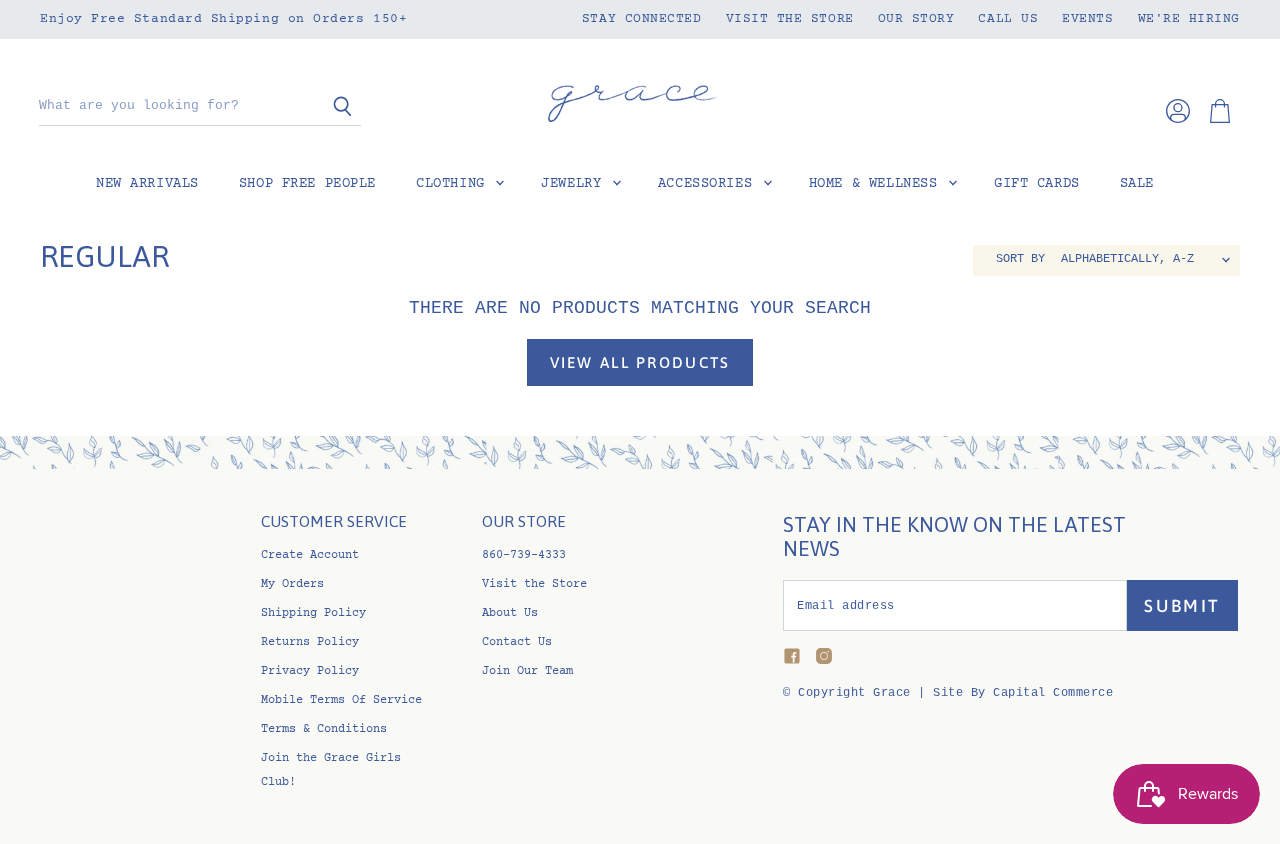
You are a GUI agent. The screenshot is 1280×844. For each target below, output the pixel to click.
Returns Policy (310, 642)
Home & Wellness (877, 184)
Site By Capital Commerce (1023, 693)
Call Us (1008, 19)
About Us (510, 613)
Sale (1137, 184)
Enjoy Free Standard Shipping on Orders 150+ (223, 19)
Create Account (310, 555)
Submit (1182, 606)
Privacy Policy (310, 671)
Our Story (916, 19)
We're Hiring (1189, 19)
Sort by (1020, 259)
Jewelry (575, 184)
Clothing (454, 184)
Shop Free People (307, 184)
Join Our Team (527, 671)
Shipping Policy (313, 613)
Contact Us (517, 642)
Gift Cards (1037, 184)
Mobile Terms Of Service (341, 700)
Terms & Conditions (324, 729)
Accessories (709, 184)
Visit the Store (790, 19)
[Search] (334, 107)
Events (1087, 19)
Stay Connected (642, 19)
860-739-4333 (524, 555)
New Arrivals (147, 184)
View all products (640, 362)
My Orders (292, 584)
